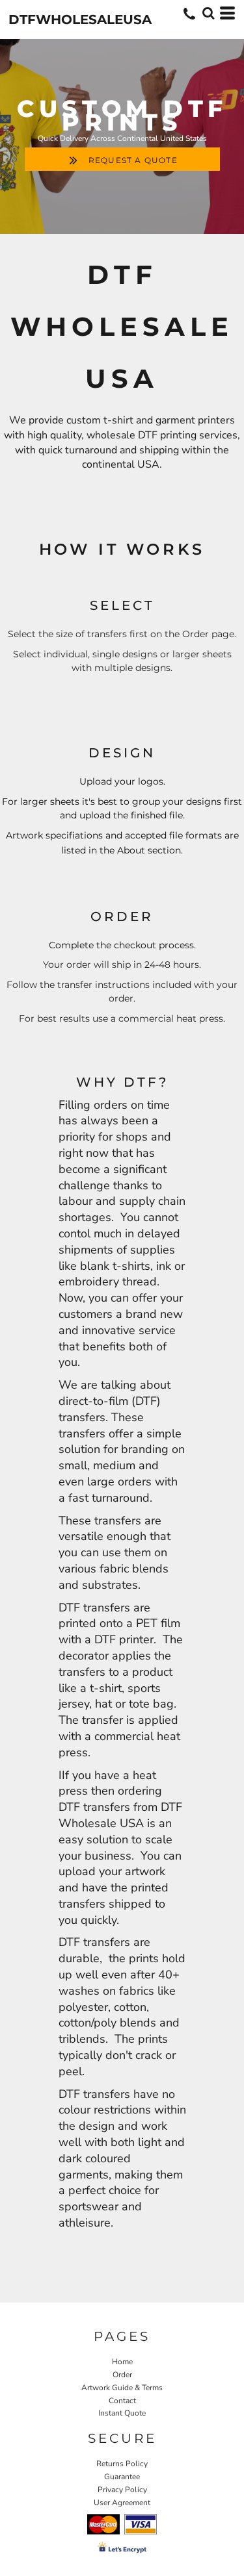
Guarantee (122, 2477)
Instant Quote (122, 2413)
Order (122, 2375)
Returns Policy (122, 2464)
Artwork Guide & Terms (122, 2388)
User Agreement (122, 2503)
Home (122, 2362)
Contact (122, 2401)
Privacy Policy (122, 2490)
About (132, 850)
